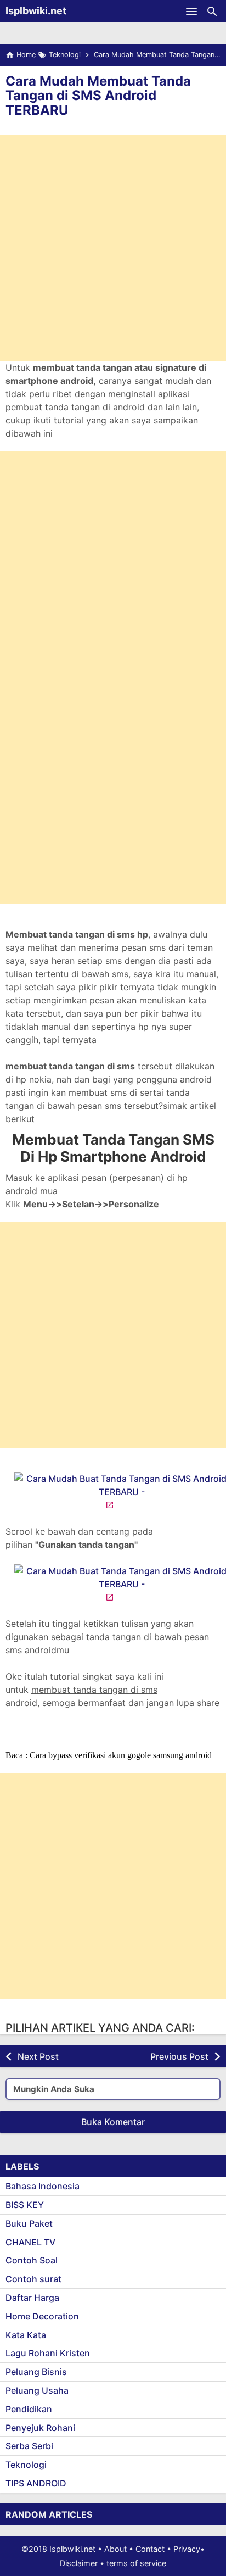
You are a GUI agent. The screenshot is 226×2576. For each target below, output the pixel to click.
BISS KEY (25, 2205)
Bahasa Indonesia (43, 2186)
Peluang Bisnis (36, 2372)
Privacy (187, 2549)
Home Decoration (42, 2316)
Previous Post (179, 2056)
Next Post (38, 2056)
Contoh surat (33, 2279)
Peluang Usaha (37, 2390)
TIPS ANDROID (36, 2483)
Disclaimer (79, 2563)
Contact (150, 2549)
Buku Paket (29, 2223)
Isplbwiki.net (36, 11)
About (115, 2549)
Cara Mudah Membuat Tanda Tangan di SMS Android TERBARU (98, 96)
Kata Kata (26, 2335)
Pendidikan (29, 2409)
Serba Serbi (29, 2446)
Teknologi (26, 2465)
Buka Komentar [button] (113, 2122)
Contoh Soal (32, 2260)
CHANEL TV (30, 2242)
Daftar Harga (32, 2298)
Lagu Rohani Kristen (48, 2353)
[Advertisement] (113, 248)
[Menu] (191, 11)
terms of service (136, 2563)
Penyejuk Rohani (40, 2428)
